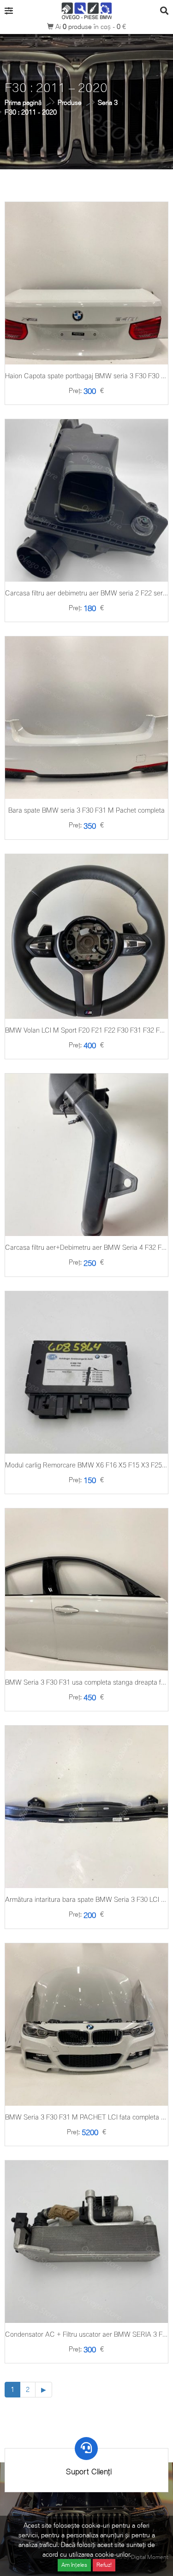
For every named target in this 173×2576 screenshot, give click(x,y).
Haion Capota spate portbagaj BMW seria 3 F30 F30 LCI (88, 376)
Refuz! (104, 2565)
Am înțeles (74, 2565)
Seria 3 (108, 102)
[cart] (87, 313)
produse (78, 26)
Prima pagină (23, 102)
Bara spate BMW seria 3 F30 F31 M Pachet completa (86, 810)
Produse (70, 102)
